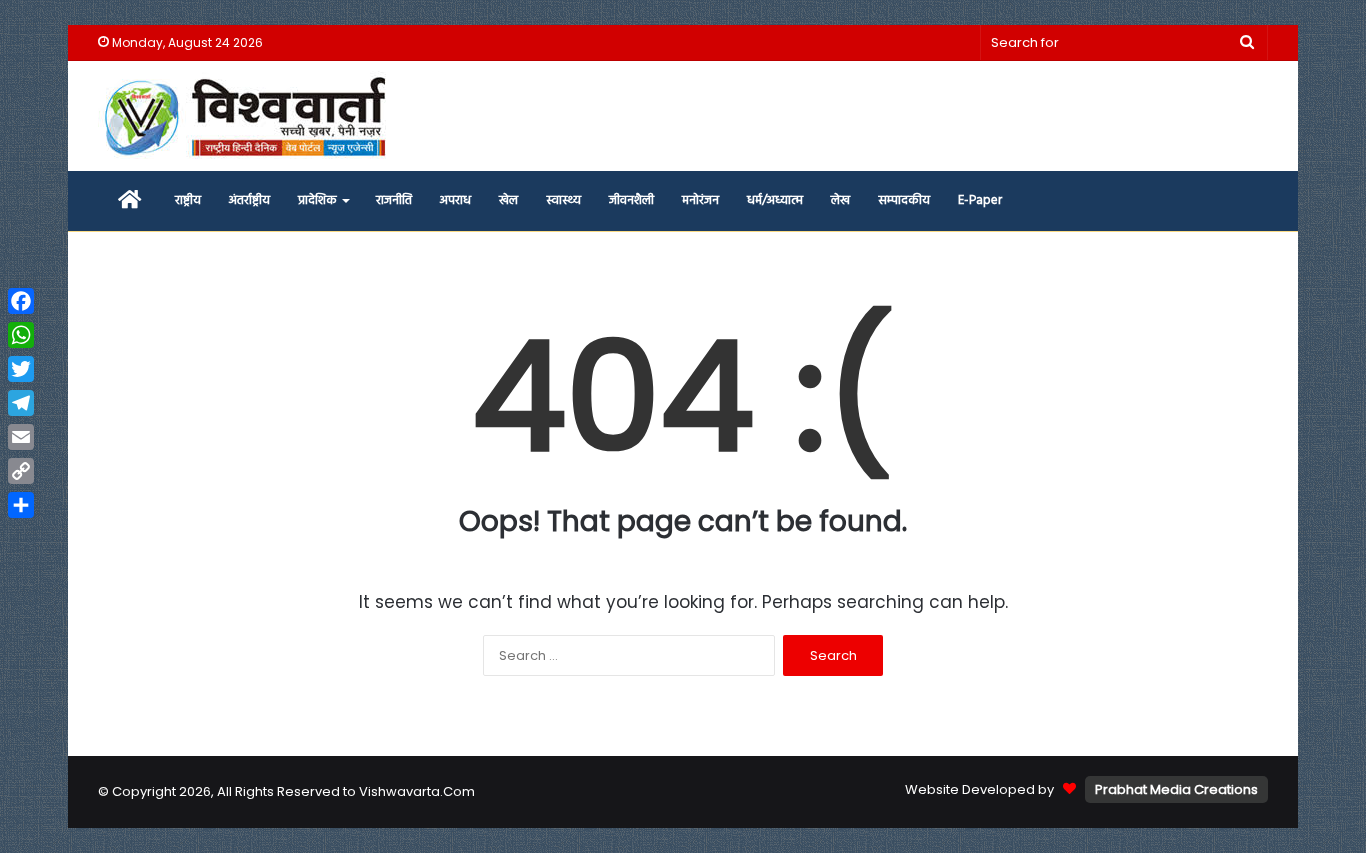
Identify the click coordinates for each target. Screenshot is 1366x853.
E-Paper (980, 200)
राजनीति (394, 200)
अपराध (455, 200)
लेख (840, 200)
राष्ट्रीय (188, 200)
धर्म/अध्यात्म (775, 200)
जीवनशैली (631, 200)
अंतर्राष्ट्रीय (249, 200)
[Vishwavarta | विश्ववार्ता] (248, 116)
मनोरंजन (700, 200)
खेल (508, 200)
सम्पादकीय (904, 200)
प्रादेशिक (317, 200)
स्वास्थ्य (563, 200)
